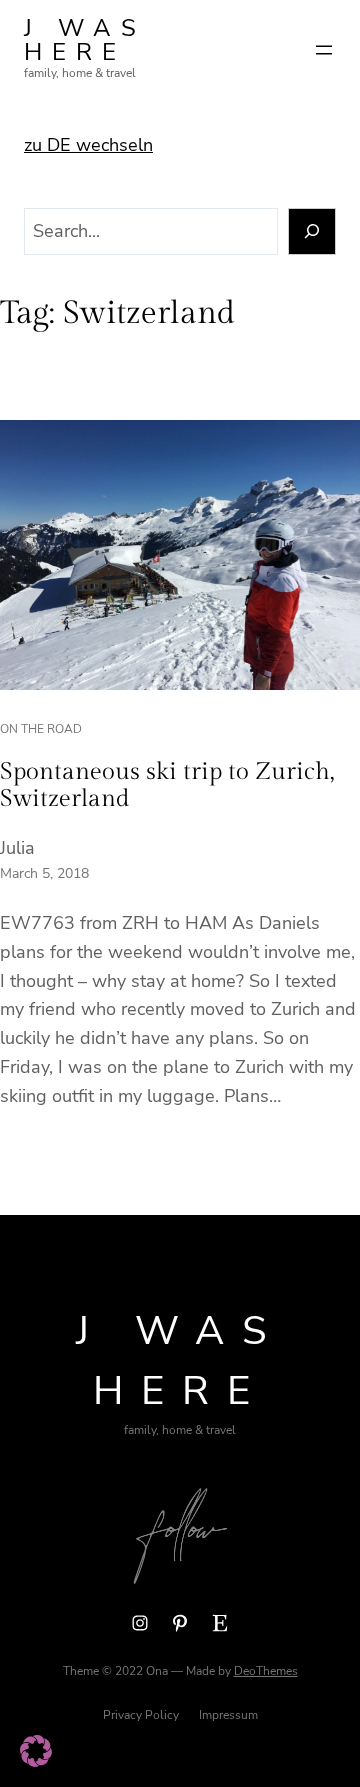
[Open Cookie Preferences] (36, 1761)
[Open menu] (324, 50)
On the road (41, 729)
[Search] (312, 231)
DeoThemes (266, 1671)
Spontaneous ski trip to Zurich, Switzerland (167, 786)
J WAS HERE (85, 40)
